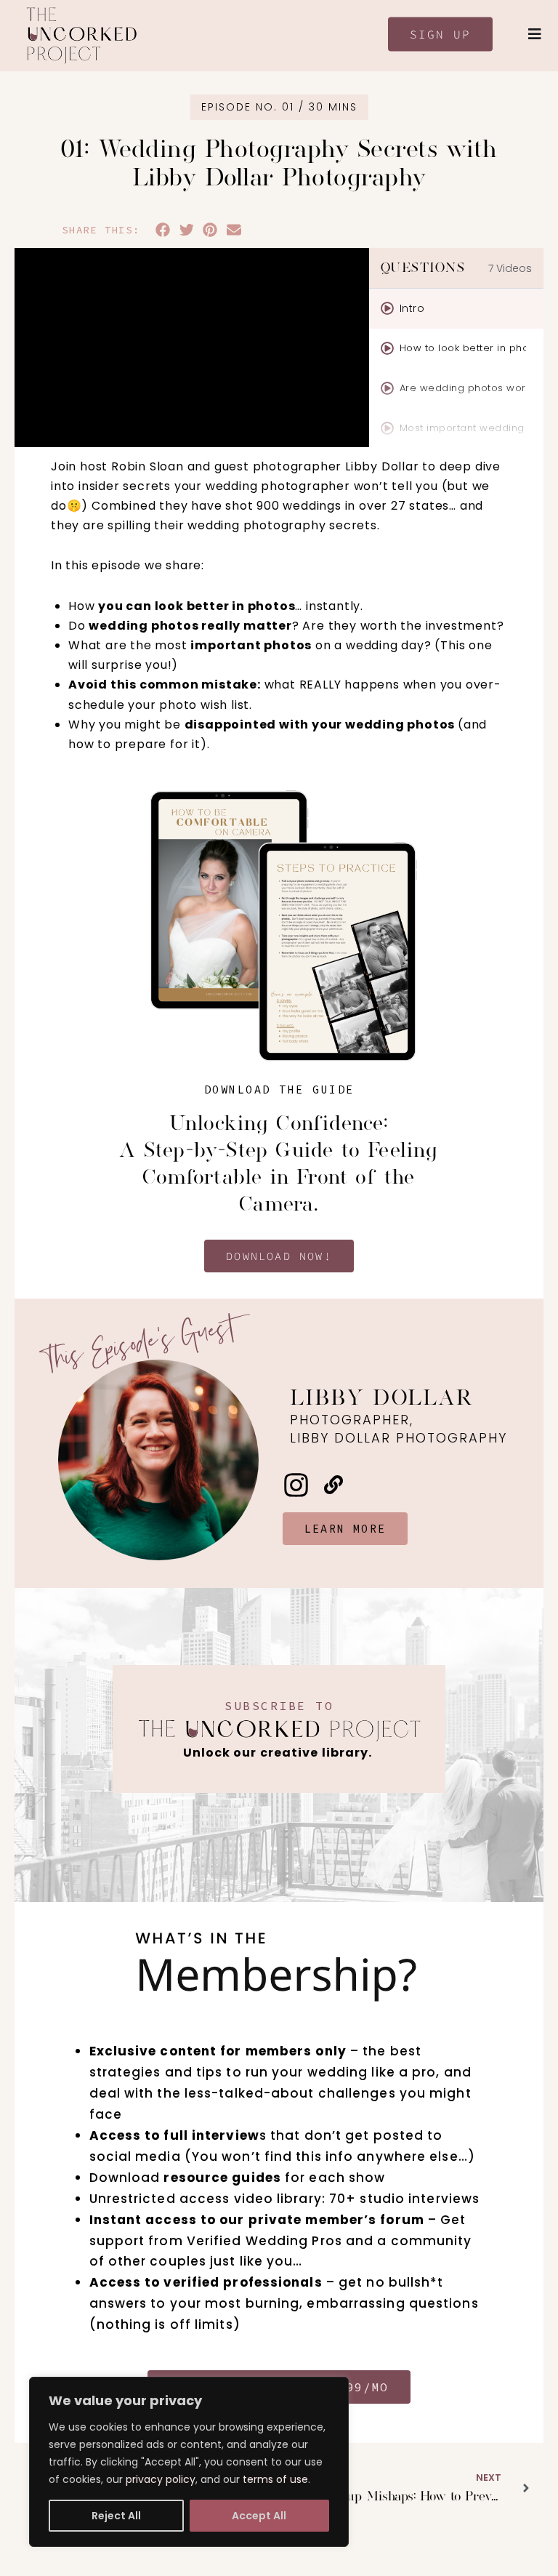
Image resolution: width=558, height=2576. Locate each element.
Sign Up (440, 34)
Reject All (116, 2516)
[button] (163, 230)
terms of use (275, 2479)
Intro (412, 308)
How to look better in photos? (463, 348)
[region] (189, 2462)
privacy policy (161, 2479)
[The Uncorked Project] (81, 36)
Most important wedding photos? (463, 428)
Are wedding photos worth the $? (463, 388)
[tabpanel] (192, 348)
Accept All (259, 2516)
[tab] (456, 309)
